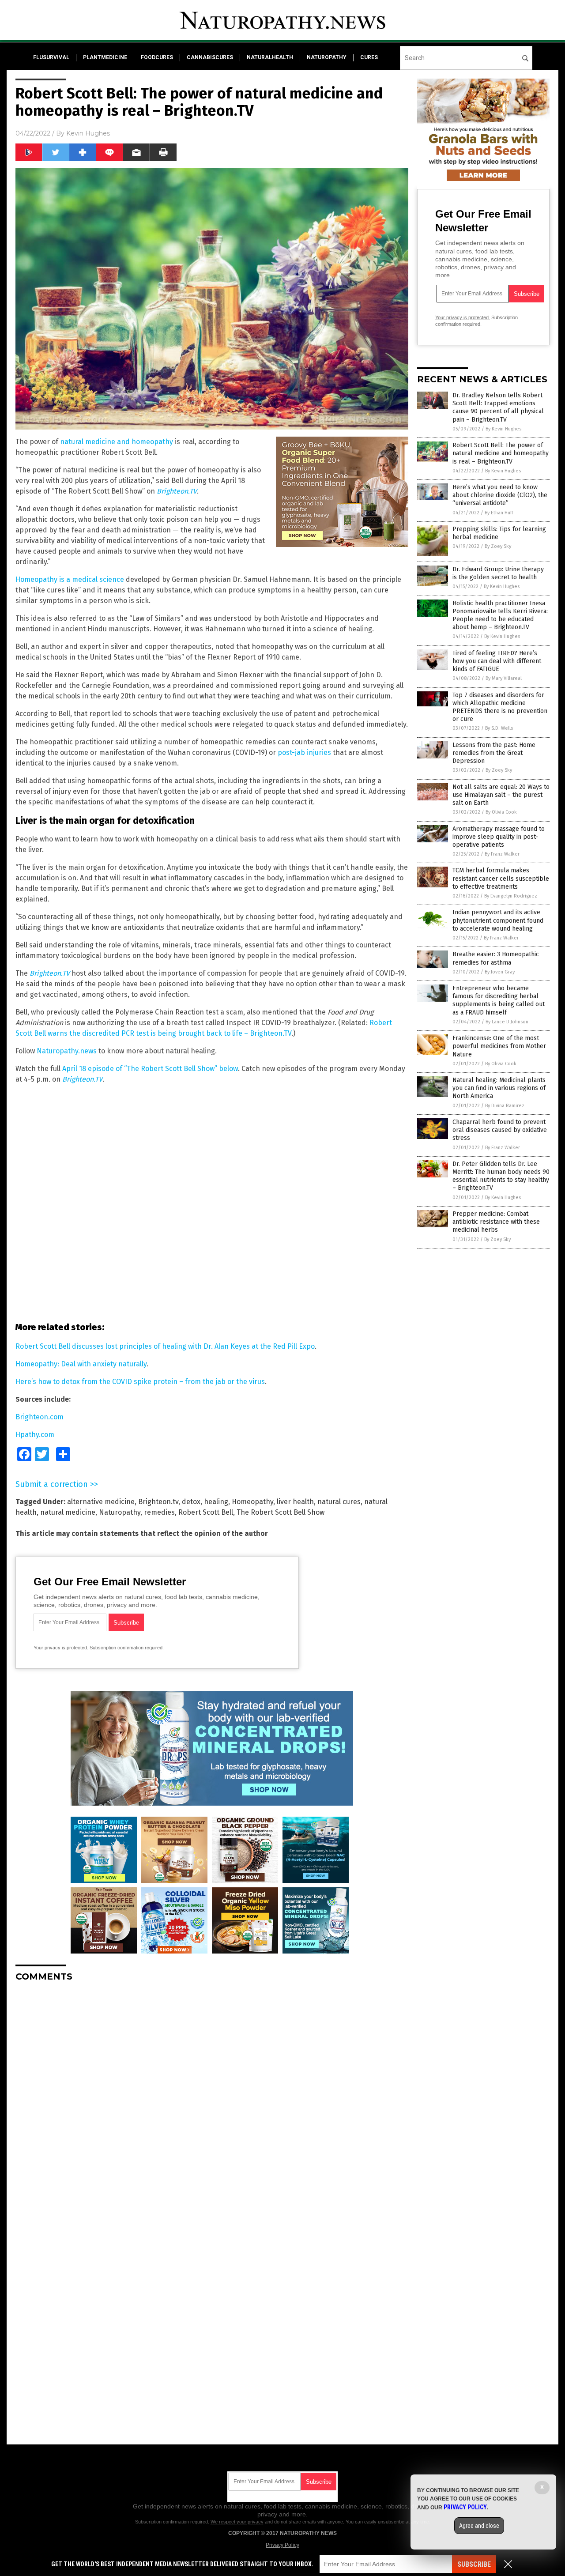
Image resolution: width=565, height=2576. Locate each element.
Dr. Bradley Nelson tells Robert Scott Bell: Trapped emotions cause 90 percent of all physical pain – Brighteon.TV (498, 407)
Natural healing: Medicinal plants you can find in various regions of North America (499, 1088)
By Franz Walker (502, 854)
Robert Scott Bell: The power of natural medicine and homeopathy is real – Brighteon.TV (501, 453)
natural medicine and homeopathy (117, 442)
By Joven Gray (500, 972)
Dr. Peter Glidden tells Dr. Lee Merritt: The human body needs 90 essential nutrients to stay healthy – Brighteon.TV (501, 1176)
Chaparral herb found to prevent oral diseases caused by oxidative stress (500, 1130)
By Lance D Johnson (507, 1022)
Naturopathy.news (67, 1051)
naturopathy (327, 57)
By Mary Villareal (504, 678)
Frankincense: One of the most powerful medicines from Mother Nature (499, 1046)
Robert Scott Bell (206, 1512)
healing (216, 1502)
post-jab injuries (304, 752)
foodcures (157, 57)
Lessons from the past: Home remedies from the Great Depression (494, 753)
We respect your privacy (237, 2522)
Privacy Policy (282, 2545)
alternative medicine (101, 1502)
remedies (159, 1512)
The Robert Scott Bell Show (281, 1512)
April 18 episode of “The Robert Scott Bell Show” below (150, 1069)
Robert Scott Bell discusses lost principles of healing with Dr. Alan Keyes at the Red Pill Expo (165, 1346)
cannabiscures (210, 57)
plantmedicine (105, 57)
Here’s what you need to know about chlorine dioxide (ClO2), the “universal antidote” (500, 495)
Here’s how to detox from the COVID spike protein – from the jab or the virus (140, 1382)
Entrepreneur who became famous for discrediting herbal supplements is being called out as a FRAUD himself (499, 1000)
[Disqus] (212, 2099)
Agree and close (479, 2526)
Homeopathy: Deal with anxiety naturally (81, 1364)
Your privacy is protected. (61, 1648)
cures (369, 57)
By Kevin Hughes (503, 429)
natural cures (339, 1502)
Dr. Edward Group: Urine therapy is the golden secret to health (498, 573)
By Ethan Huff (499, 513)
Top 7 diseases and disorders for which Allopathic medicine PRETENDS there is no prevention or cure (500, 707)
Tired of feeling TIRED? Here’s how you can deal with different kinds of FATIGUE (497, 661)
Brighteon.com (40, 1417)
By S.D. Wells (499, 728)
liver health (295, 1502)
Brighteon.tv (158, 1502)
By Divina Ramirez (505, 1106)
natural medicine (68, 1512)
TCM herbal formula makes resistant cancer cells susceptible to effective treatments (501, 878)
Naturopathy (120, 1512)
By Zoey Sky (498, 546)
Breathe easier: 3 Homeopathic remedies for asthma (496, 958)
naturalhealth (270, 57)
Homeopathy (252, 1502)
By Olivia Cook (501, 812)
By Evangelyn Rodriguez (511, 896)
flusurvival (51, 57)
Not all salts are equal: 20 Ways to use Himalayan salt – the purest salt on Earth (501, 795)
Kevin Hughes (88, 133)
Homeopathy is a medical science (70, 579)
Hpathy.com (35, 1435)
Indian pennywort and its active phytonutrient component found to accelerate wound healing (498, 920)
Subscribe (474, 2564)
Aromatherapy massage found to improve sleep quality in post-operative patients (499, 837)
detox (191, 1502)
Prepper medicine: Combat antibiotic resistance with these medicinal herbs (496, 1222)
